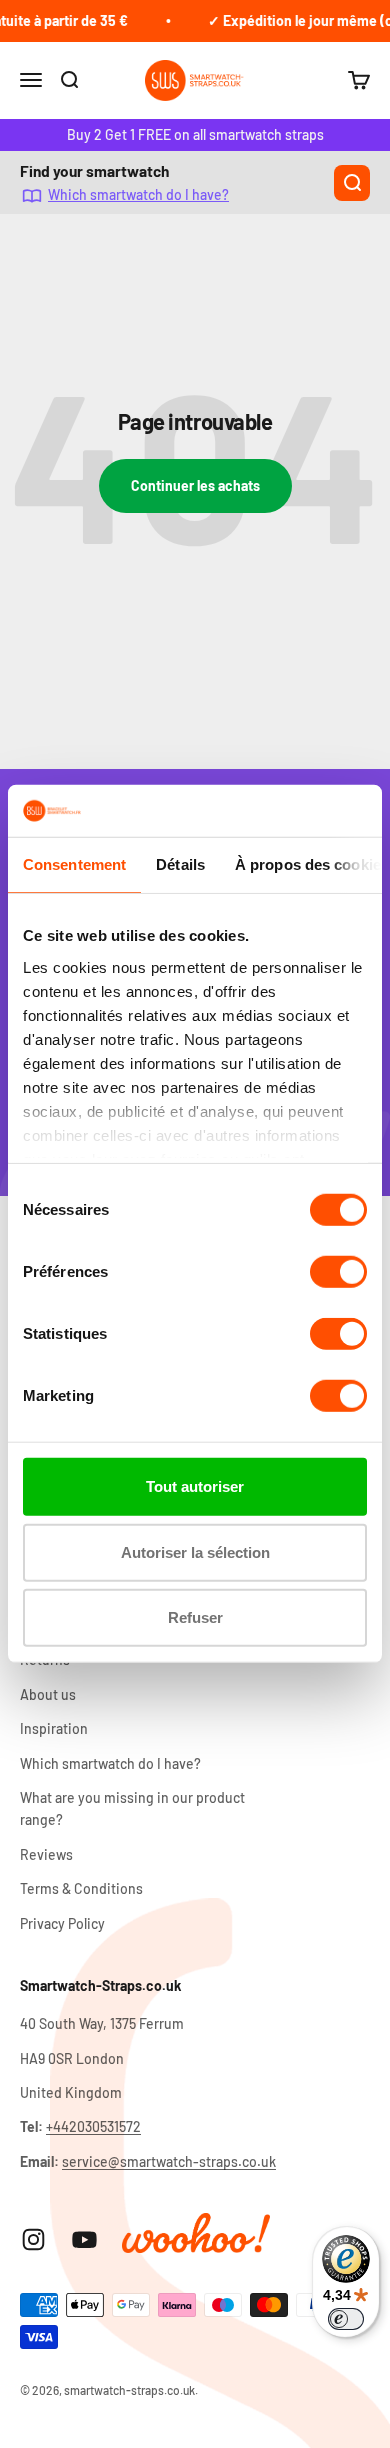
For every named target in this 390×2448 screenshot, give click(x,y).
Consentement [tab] (74, 864)
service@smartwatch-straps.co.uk (169, 2161)
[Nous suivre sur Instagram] (33, 2239)
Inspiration (54, 1728)
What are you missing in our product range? (132, 1808)
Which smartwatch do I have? (138, 194)
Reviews (46, 1854)
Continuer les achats (195, 485)
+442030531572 (93, 2126)
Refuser (195, 1617)
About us (48, 1694)
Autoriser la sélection (195, 1552)
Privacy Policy (62, 1923)
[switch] (338, 1272)
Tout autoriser (195, 1486)
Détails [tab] (180, 864)
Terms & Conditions (81, 1888)
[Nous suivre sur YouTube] (84, 2239)
